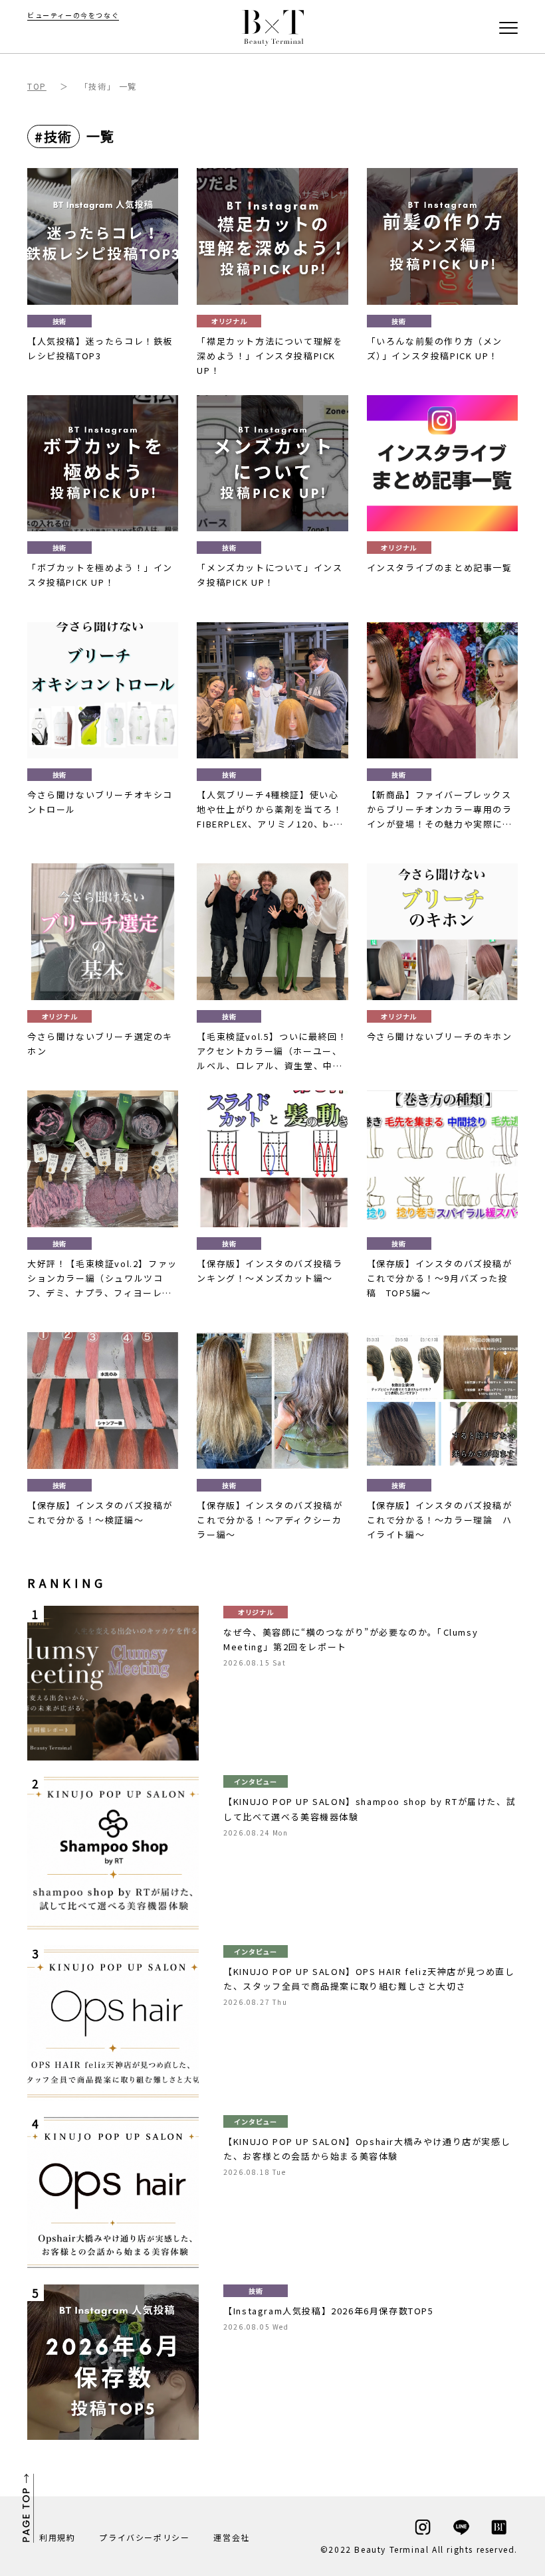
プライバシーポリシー (144, 2537)
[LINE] (461, 2527)
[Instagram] (423, 2527)
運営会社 (231, 2537)
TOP (37, 86)
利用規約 (57, 2537)
